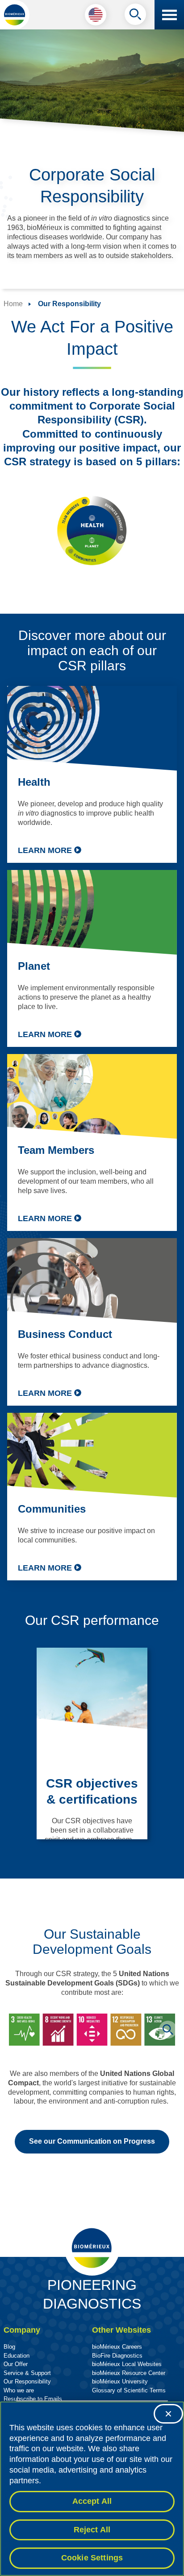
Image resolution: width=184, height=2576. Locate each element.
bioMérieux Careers (117, 2347)
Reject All (92, 2530)
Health (34, 782)
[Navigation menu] (169, 15)
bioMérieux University (120, 2381)
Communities (52, 1509)
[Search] (135, 16)
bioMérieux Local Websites (127, 2364)
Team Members (56, 1150)
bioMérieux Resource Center (129, 2373)
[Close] (168, 2414)
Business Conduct (65, 1334)
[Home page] (15, 15)
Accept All (92, 2501)
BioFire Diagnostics (117, 2356)
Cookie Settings (92, 2558)
